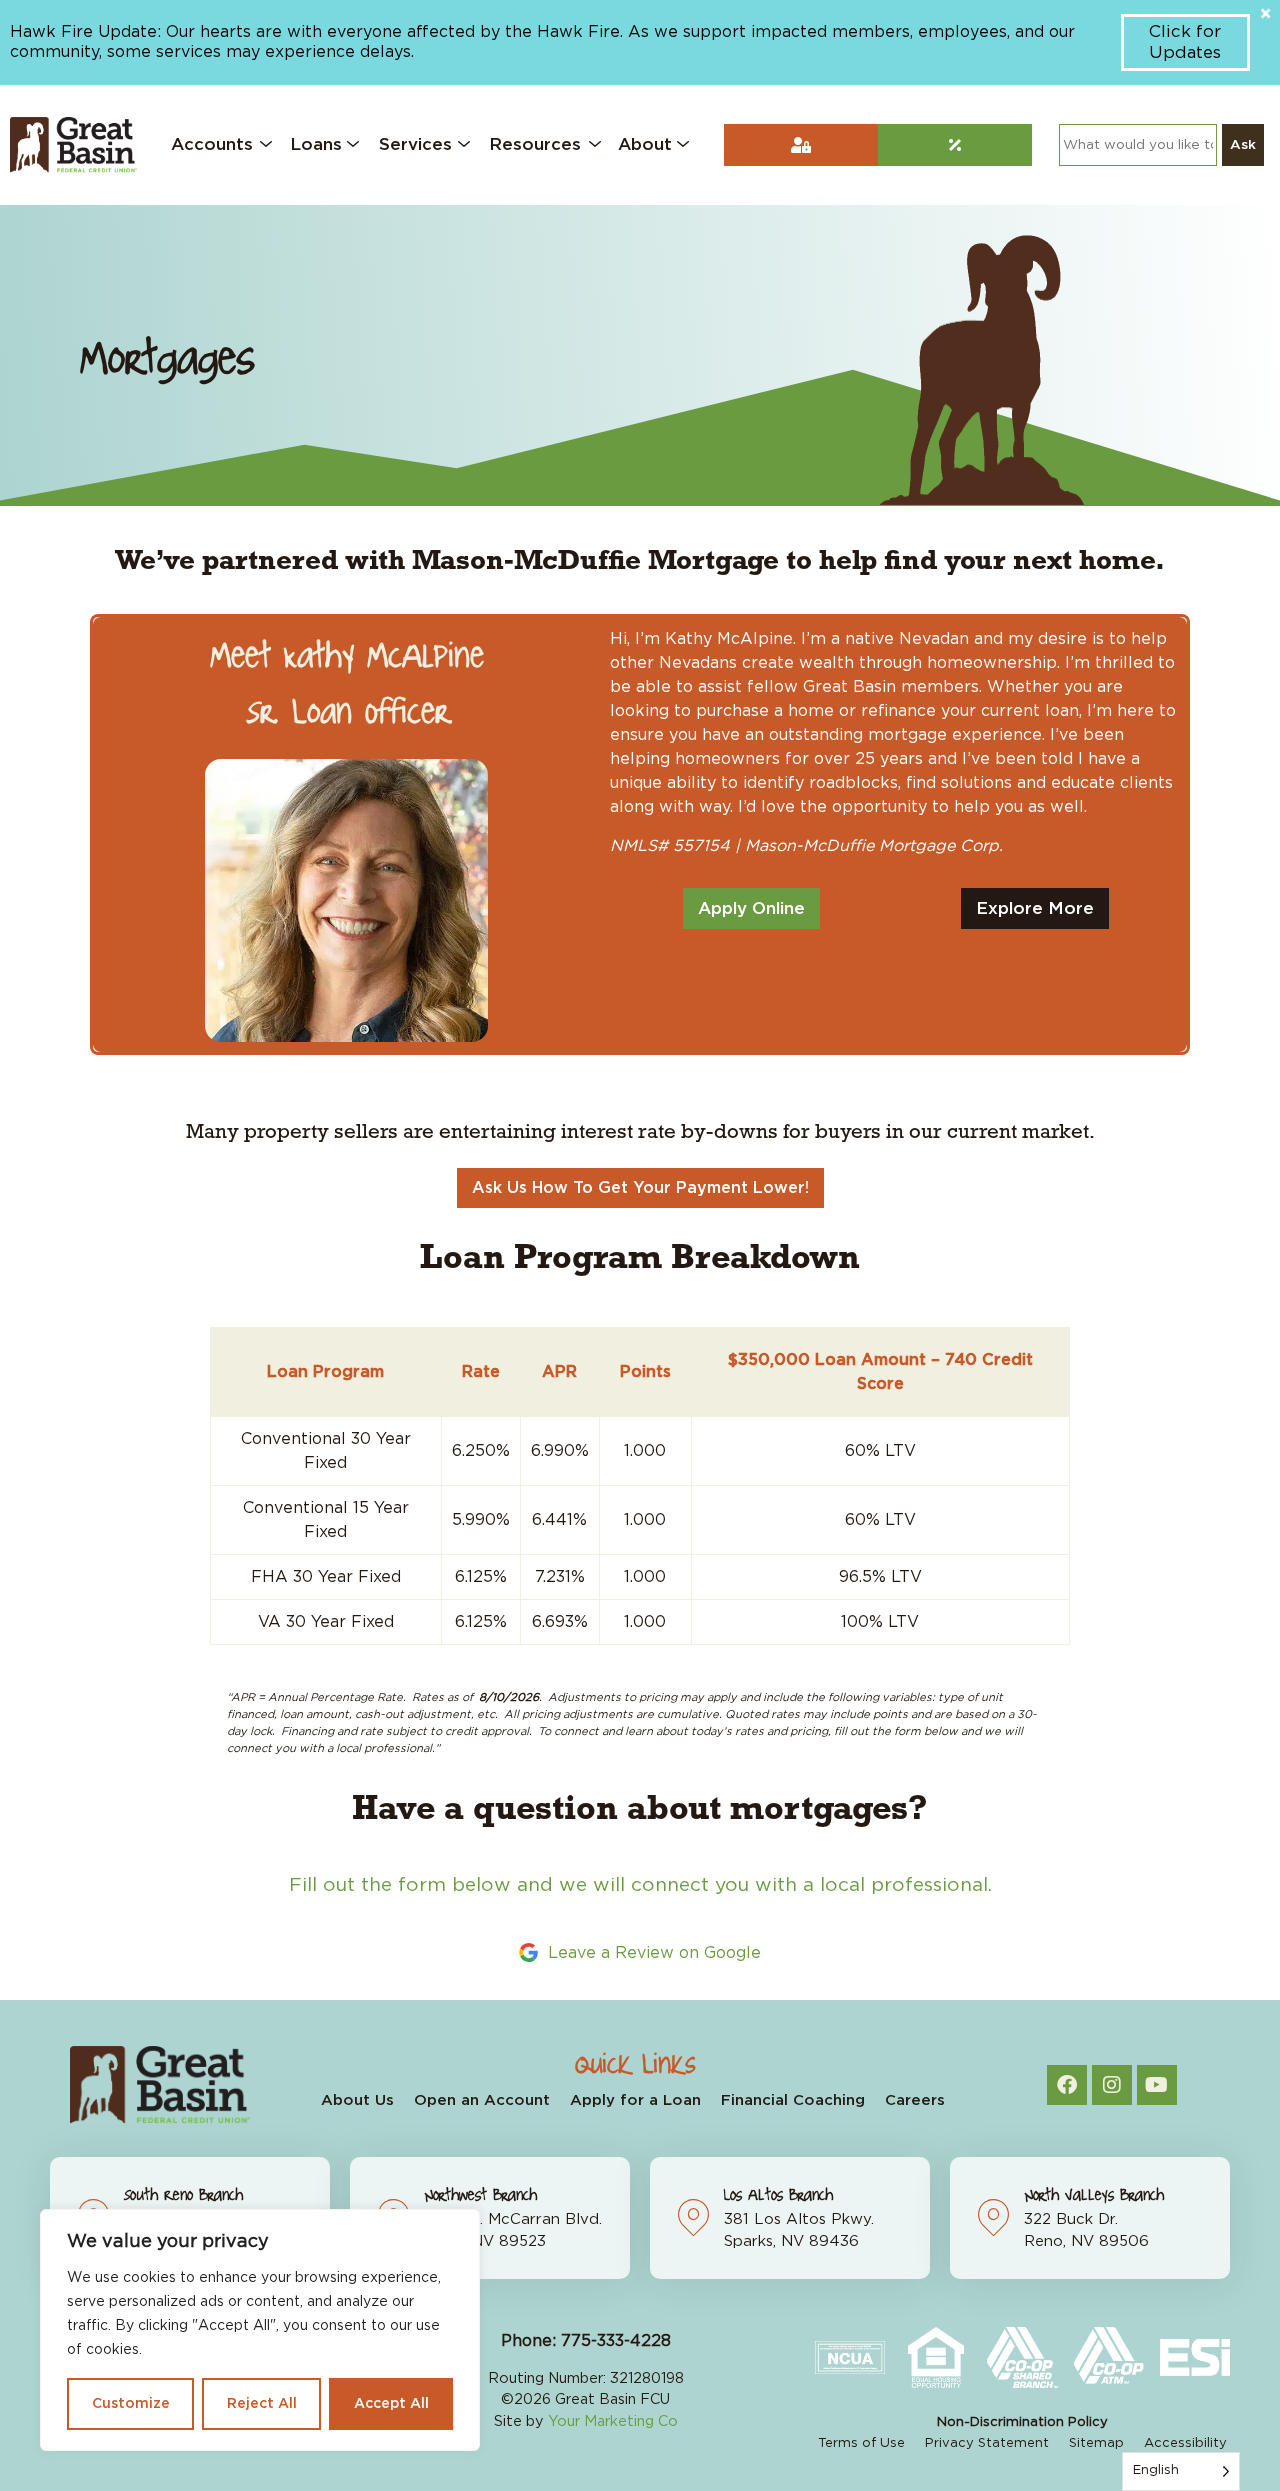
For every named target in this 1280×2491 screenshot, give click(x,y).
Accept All (391, 2404)
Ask (1243, 145)
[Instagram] (1112, 2085)
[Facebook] (1067, 2085)
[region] (260, 2330)
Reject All (262, 2404)
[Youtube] (1157, 2085)
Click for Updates (1185, 41)
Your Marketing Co (613, 2421)
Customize (131, 2404)
